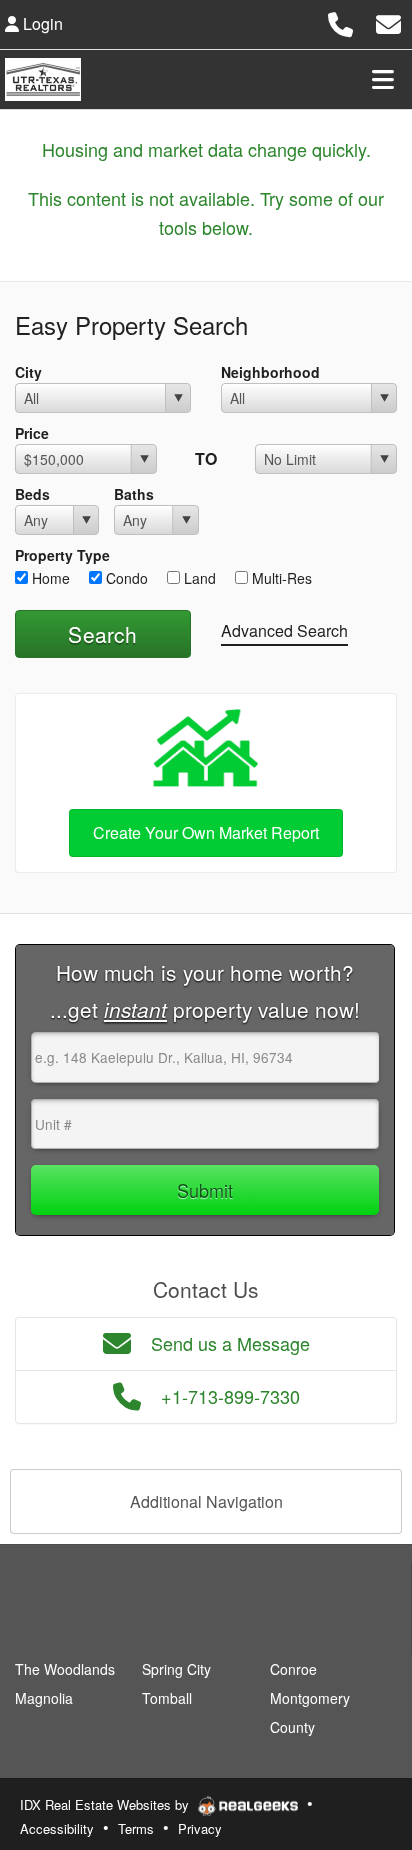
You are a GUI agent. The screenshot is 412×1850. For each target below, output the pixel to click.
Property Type (62, 555)
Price (32, 433)
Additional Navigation (206, 1501)
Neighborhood (270, 372)
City (28, 372)
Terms (136, 1828)
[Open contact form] (388, 21)
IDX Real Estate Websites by (106, 1804)
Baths (134, 494)
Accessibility (57, 1828)
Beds (32, 494)
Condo (125, 578)
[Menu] (383, 79)
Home (49, 578)
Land (198, 578)
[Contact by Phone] (340, 21)
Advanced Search (284, 630)
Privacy (200, 1828)
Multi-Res (280, 578)
